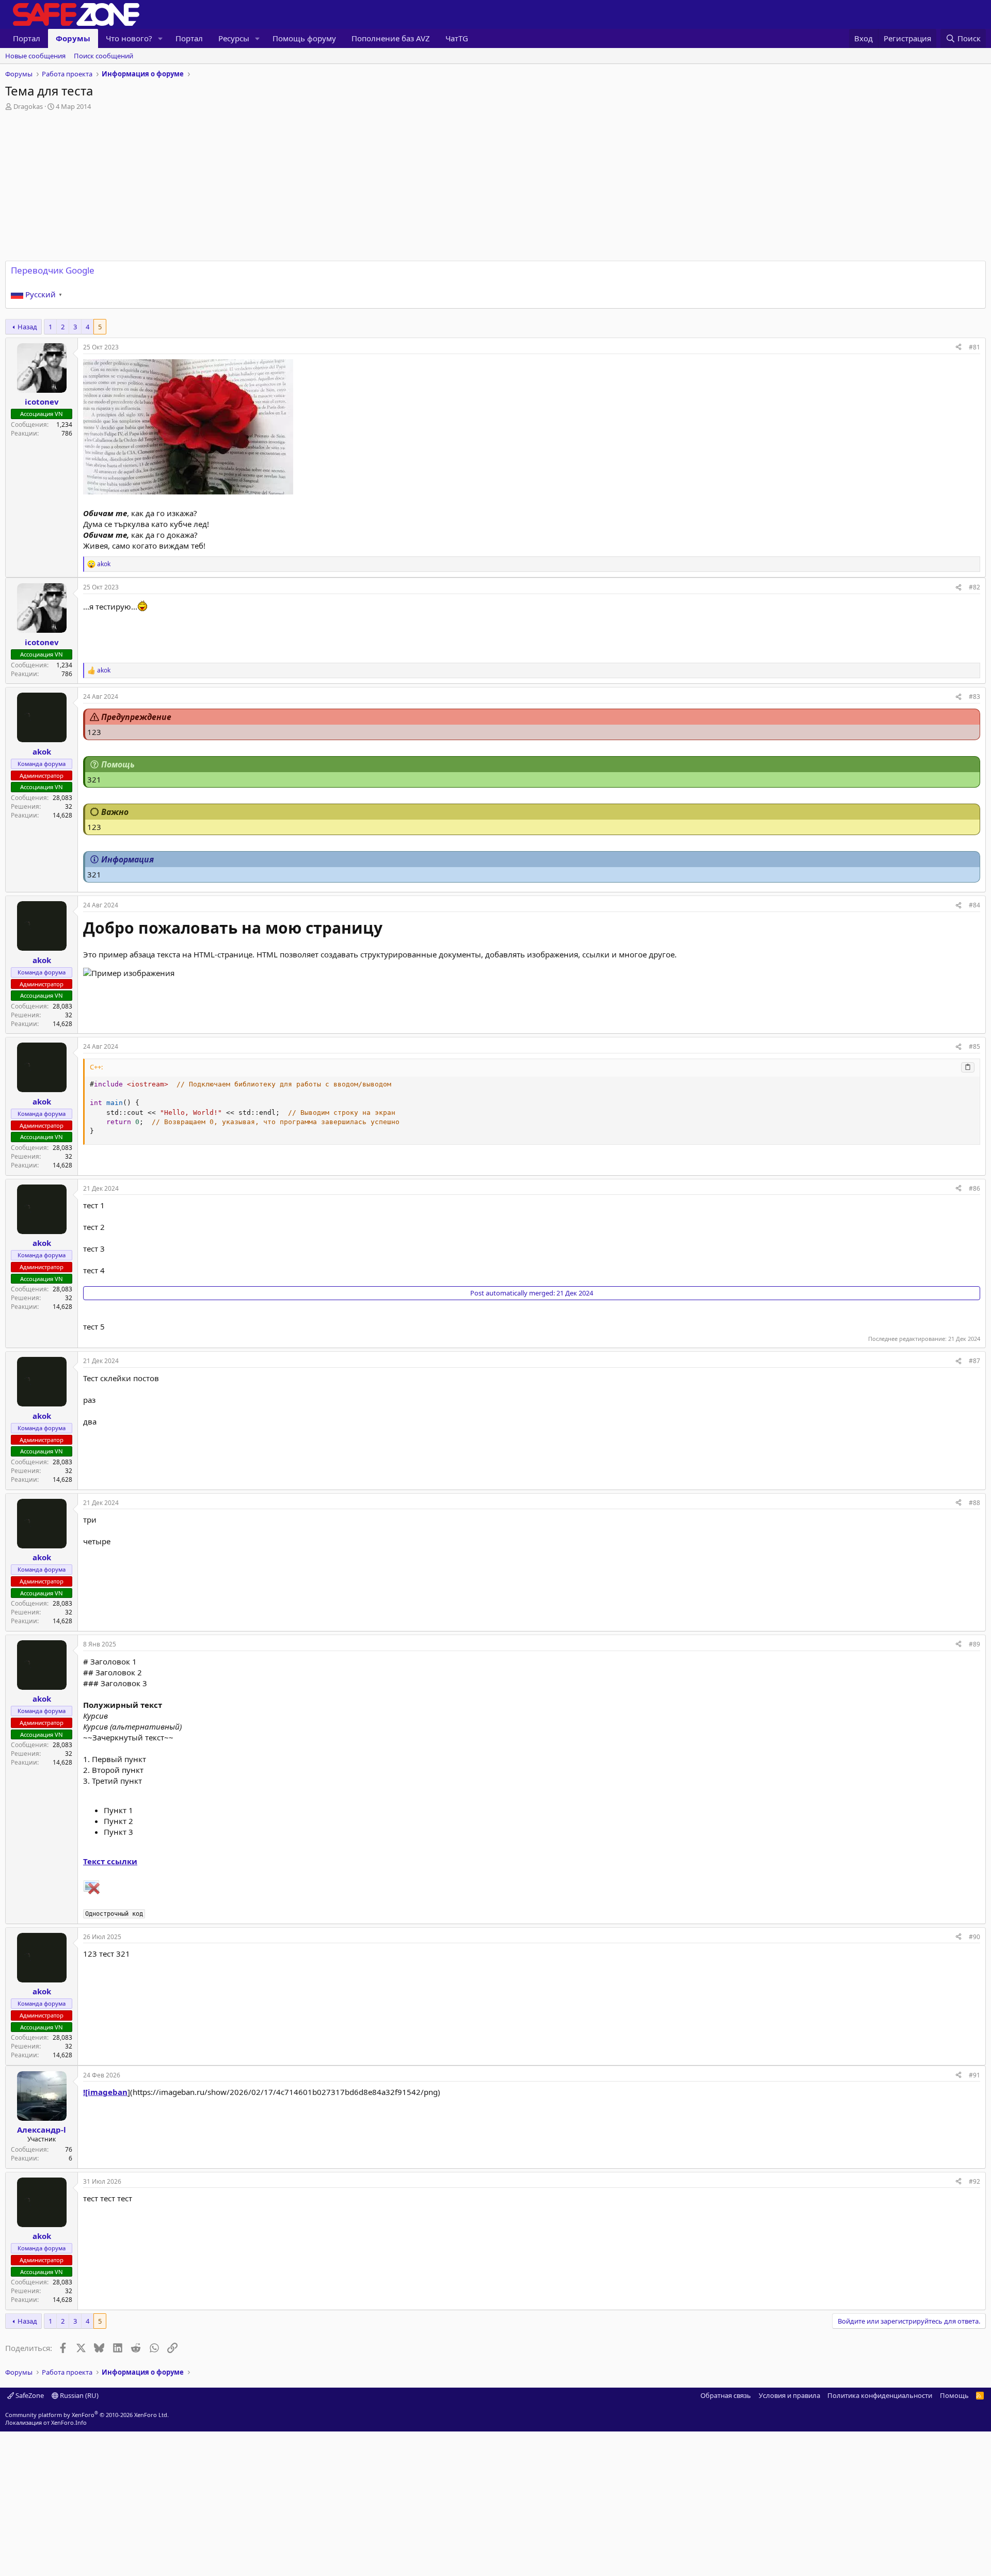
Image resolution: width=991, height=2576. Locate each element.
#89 (974, 1644)
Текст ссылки (110, 1861)
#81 (974, 347)
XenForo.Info (69, 2422)
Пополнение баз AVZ (391, 38)
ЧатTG (457, 38)
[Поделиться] (958, 348)
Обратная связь (726, 2395)
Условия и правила (789, 2395)
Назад (27, 327)
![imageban (105, 2092)
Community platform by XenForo (87, 2415)
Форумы (73, 38)
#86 (974, 1188)
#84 (974, 905)
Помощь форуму (304, 38)
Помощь (954, 2395)
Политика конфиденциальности (880, 2395)
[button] (161, 38)
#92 (974, 2181)
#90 (974, 1937)
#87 (974, 1361)
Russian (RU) (78, 2395)
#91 (974, 2075)
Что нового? (129, 38)
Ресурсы (234, 38)
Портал (27, 38)
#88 (974, 1503)
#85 (974, 1046)
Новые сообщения (35, 56)
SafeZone (29, 2395)
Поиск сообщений (103, 56)
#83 (974, 697)
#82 (974, 587)
